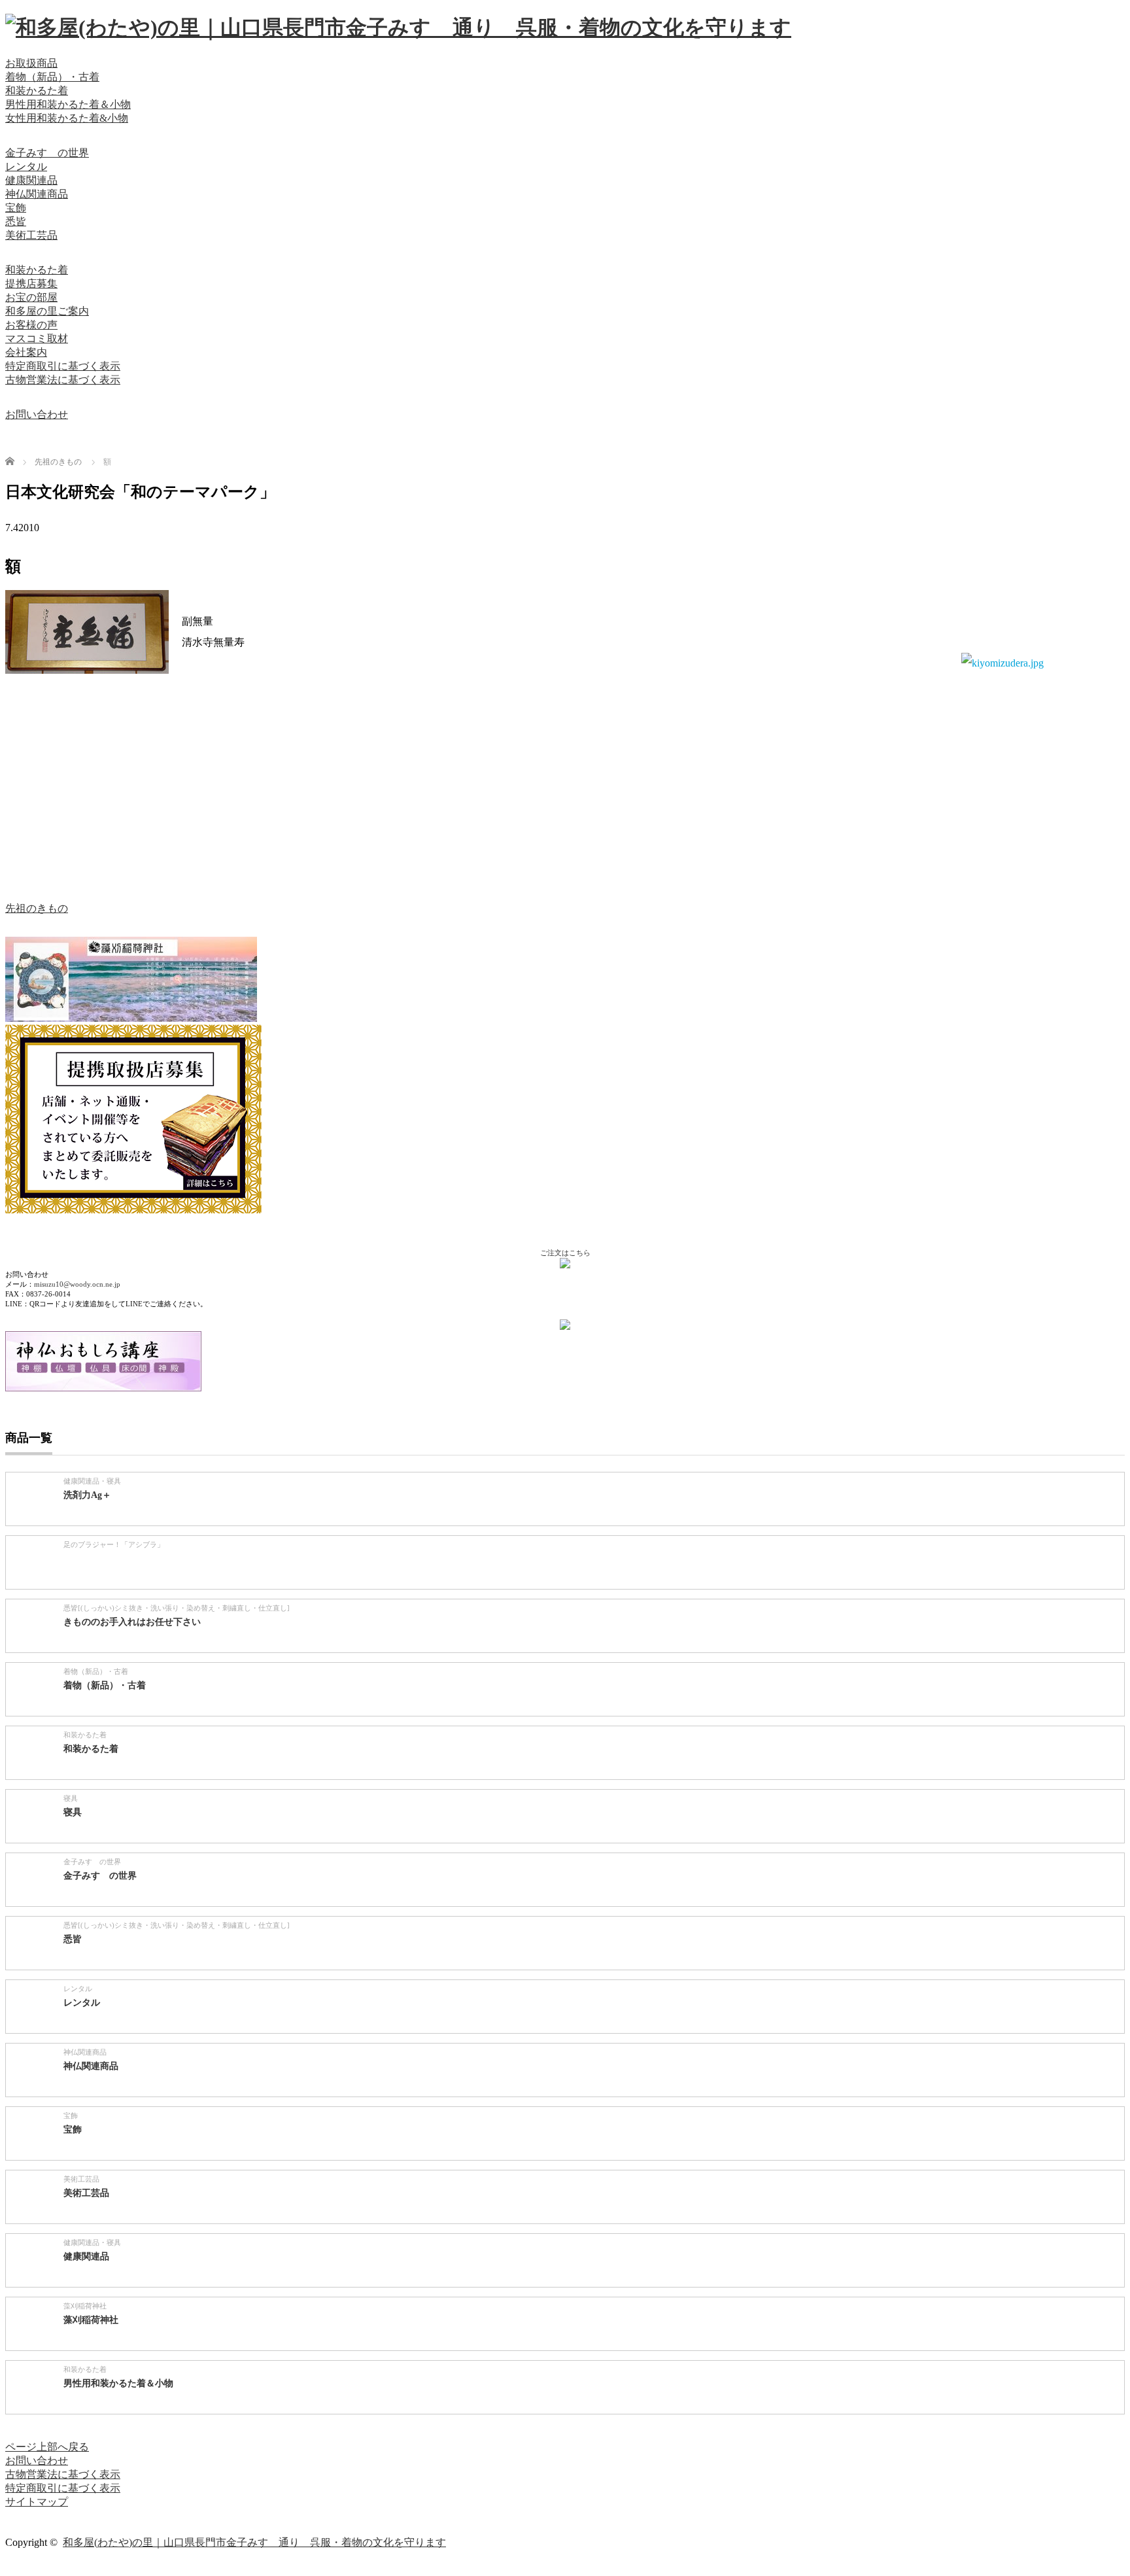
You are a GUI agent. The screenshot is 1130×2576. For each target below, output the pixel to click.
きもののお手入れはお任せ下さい (132, 1622)
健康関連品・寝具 (92, 1481)
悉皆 (16, 221)
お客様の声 (31, 325)
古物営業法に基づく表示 (63, 380)
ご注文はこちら (565, 1253)
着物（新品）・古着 (52, 77)
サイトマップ (37, 2502)
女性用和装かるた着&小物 (67, 118)
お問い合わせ (37, 414)
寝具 (71, 1798)
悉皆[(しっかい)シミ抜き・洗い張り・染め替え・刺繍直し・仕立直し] (177, 1608)
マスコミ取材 (37, 339)
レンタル (26, 166)
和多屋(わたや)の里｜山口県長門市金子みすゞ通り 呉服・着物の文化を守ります (254, 2542)
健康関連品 (31, 180)
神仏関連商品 (37, 194)
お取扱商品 (31, 63)
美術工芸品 (31, 235)
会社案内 (26, 352)
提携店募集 (31, 284)
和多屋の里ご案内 (47, 311)
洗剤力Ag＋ (87, 1495)
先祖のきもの (37, 908)
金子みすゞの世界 (47, 153)
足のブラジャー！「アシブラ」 (114, 1544)
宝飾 (16, 208)
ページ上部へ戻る (47, 2447)
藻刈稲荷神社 (85, 2306)
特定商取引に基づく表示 (63, 366)
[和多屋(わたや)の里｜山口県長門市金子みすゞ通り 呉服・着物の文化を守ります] (398, 27)
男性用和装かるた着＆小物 (68, 104)
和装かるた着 (37, 91)
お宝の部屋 (31, 297)
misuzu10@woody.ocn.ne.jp (77, 1284)
